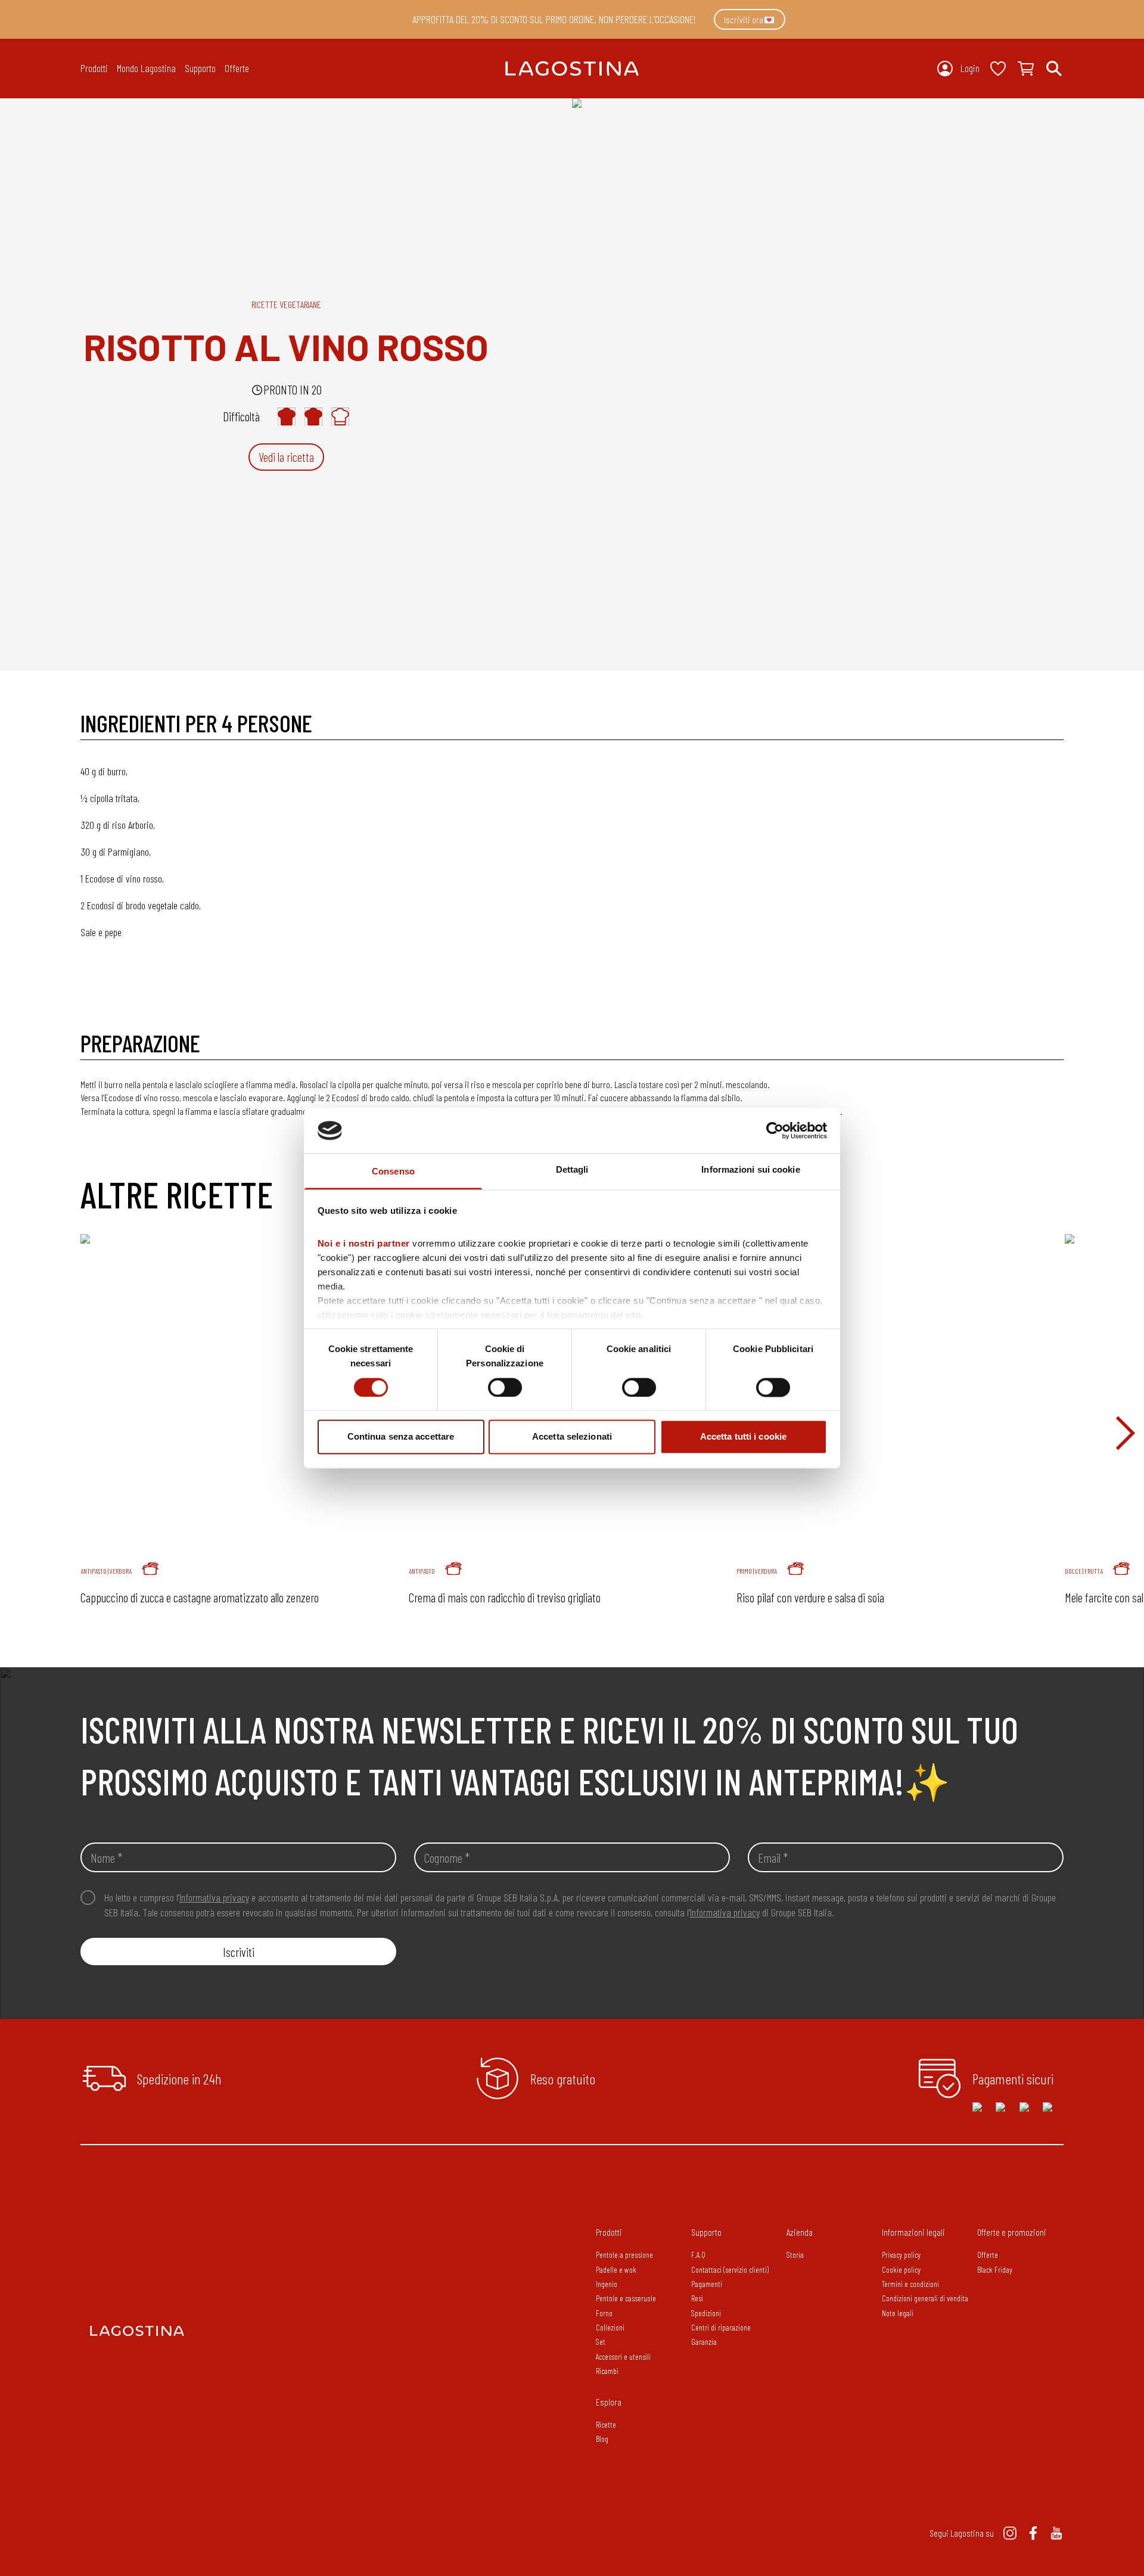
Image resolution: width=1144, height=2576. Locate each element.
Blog (602, 2439)
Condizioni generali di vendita (925, 2298)
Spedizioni (706, 2313)
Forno (604, 2313)
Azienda (800, 2232)
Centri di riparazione (721, 2327)
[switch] (505, 1387)
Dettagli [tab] (572, 1170)
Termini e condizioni (910, 2284)
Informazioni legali (913, 2232)
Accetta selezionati (572, 1437)
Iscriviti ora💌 (750, 19)
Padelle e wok (616, 2269)
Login (970, 68)
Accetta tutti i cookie (743, 1437)
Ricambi (607, 2371)
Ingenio (607, 2284)
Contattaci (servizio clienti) (730, 2269)
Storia (795, 2255)
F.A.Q (698, 2255)
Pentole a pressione (624, 2255)
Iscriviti (239, 1952)
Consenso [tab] (393, 1172)
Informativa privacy (214, 1897)
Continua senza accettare (401, 1437)
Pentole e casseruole (626, 2298)
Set (601, 2342)
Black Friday (995, 2269)
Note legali (898, 2313)
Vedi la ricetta (286, 457)
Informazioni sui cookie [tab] (750, 1170)
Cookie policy (901, 2269)
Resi (697, 2298)
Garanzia (704, 2342)
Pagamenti (707, 2284)
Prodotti (609, 2232)
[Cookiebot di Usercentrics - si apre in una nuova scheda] (775, 1130)
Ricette (606, 2424)
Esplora (609, 2402)
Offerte (237, 68)
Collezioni (610, 2327)
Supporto (706, 2232)
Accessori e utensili (623, 2356)
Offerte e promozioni (1012, 2232)
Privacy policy (901, 2255)
